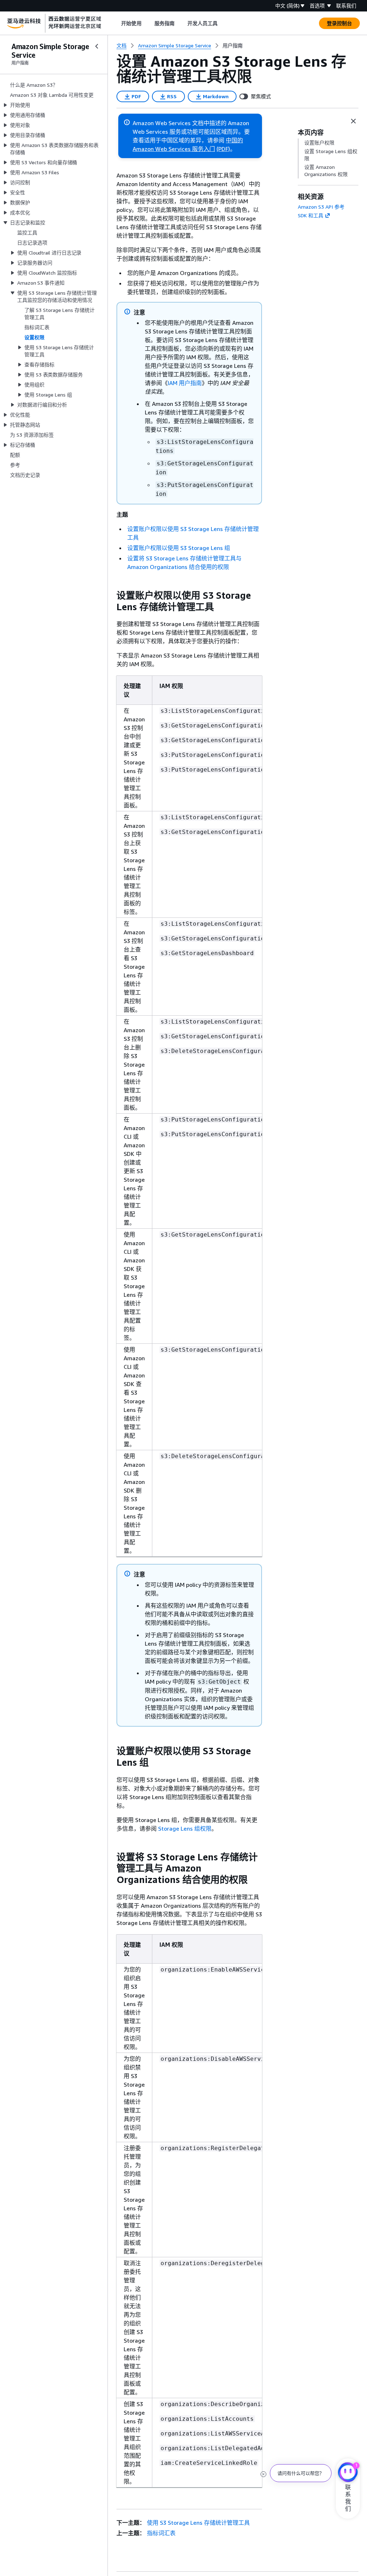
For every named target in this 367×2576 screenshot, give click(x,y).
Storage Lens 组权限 (185, 1828)
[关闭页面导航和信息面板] (353, 121)
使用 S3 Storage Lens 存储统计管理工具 (198, 2523)
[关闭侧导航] (97, 46)
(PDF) (223, 149)
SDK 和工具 (311, 215)
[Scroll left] (116, 23)
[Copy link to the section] (111, 596)
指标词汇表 (161, 2533)
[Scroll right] (223, 23)
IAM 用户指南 (185, 383)
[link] (233, 46)
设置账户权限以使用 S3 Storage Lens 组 (179, 548)
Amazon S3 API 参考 (321, 207)
